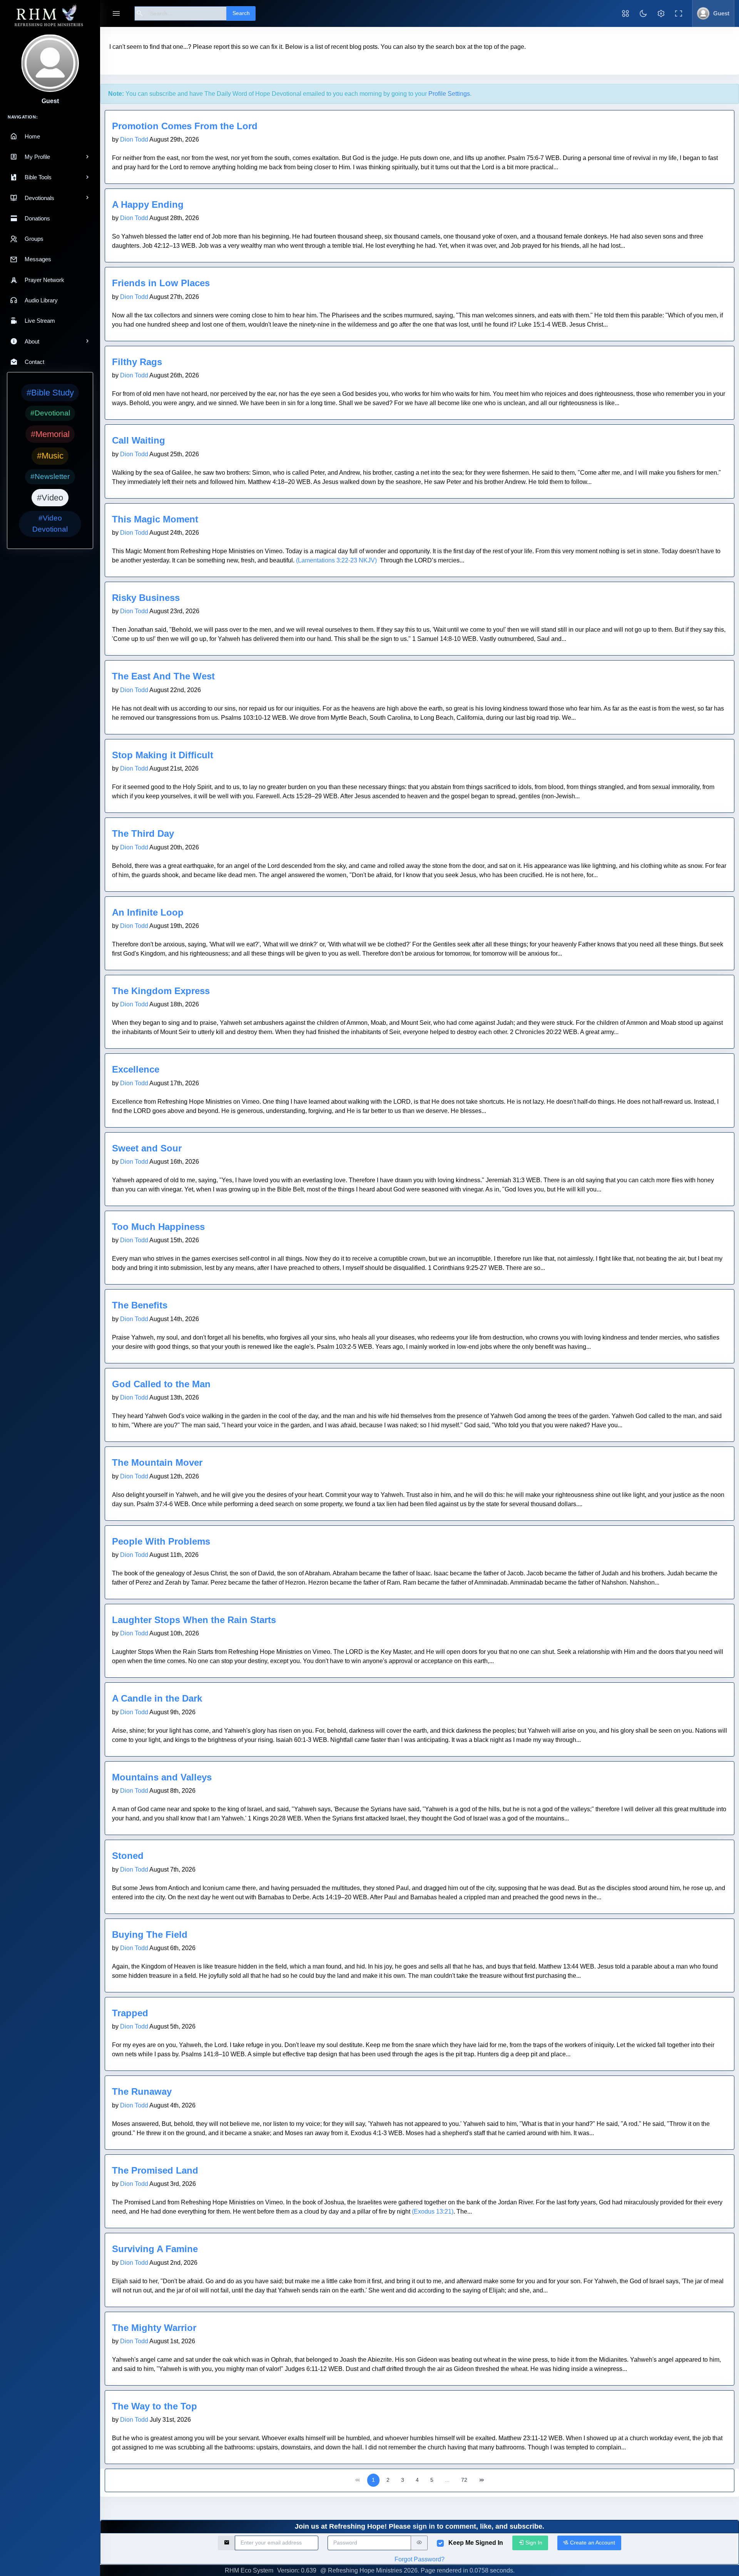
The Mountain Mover (157, 1462)
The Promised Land (155, 2170)
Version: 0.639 (297, 2570)
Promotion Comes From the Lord (185, 126)
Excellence (136, 1069)
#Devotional (50, 413)
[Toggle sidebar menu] (116, 14)
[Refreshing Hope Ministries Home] (50, 16)
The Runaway (142, 2091)
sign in (424, 2526)
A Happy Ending (148, 204)
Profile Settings (449, 94)
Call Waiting (139, 440)
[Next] (482, 2480)
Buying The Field (150, 1935)
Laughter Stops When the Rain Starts (194, 1620)
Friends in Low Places (161, 283)
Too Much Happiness (158, 1227)
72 (464, 2480)
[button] (625, 13)
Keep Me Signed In (476, 2543)
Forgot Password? (420, 2559)
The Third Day (143, 833)
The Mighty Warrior (154, 2328)
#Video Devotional (50, 524)
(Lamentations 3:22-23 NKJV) (336, 560)
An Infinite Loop (148, 912)
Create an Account (592, 2543)
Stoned (128, 1856)
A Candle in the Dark (157, 1698)
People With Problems (161, 1541)
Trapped (130, 2013)
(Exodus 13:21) (433, 2211)
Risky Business (146, 598)
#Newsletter (50, 476)
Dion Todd (134, 139)
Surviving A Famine (155, 2249)
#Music (50, 456)
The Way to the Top (155, 2406)
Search (241, 13)
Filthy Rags (137, 362)
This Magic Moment (155, 519)
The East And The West (163, 676)
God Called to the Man (161, 1384)
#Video (50, 498)
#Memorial (50, 434)
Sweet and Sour (147, 1148)
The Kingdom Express (161, 991)
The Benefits (140, 1305)
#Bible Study (50, 393)
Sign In (533, 2543)
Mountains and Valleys (162, 1777)
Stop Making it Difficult (163, 755)
